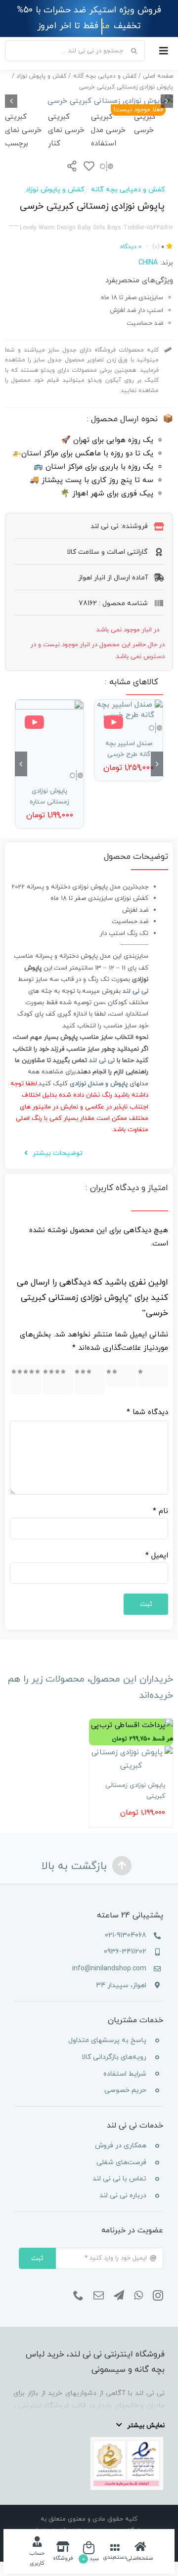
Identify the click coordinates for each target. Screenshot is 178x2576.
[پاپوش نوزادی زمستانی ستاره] (49, 734)
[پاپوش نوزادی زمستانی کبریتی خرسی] (89, 101)
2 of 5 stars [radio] (122, 1376)
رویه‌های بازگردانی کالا (114, 2057)
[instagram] (158, 2296)
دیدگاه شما (147, 1412)
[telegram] (119, 2296)
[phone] (78, 2296)
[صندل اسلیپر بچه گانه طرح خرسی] (129, 710)
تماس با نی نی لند (119, 2179)
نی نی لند (102, 1061)
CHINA (148, 263)
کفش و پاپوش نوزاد (55, 190)
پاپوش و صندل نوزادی (99, 1084)
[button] (157, 764)
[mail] (99, 2296)
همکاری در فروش (121, 2146)
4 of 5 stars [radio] (61, 1379)
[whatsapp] (138, 2296)
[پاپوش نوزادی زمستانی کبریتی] (131, 1759)
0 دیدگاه (131, 247)
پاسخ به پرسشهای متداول (107, 2040)
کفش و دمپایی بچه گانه (128, 190)
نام (160, 1511)
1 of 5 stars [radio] (155, 1376)
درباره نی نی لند (123, 2196)
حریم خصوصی (125, 2090)
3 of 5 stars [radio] (93, 1379)
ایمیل (157, 1556)
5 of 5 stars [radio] (29, 1379)
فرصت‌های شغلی (121, 2162)
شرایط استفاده (125, 2074)
